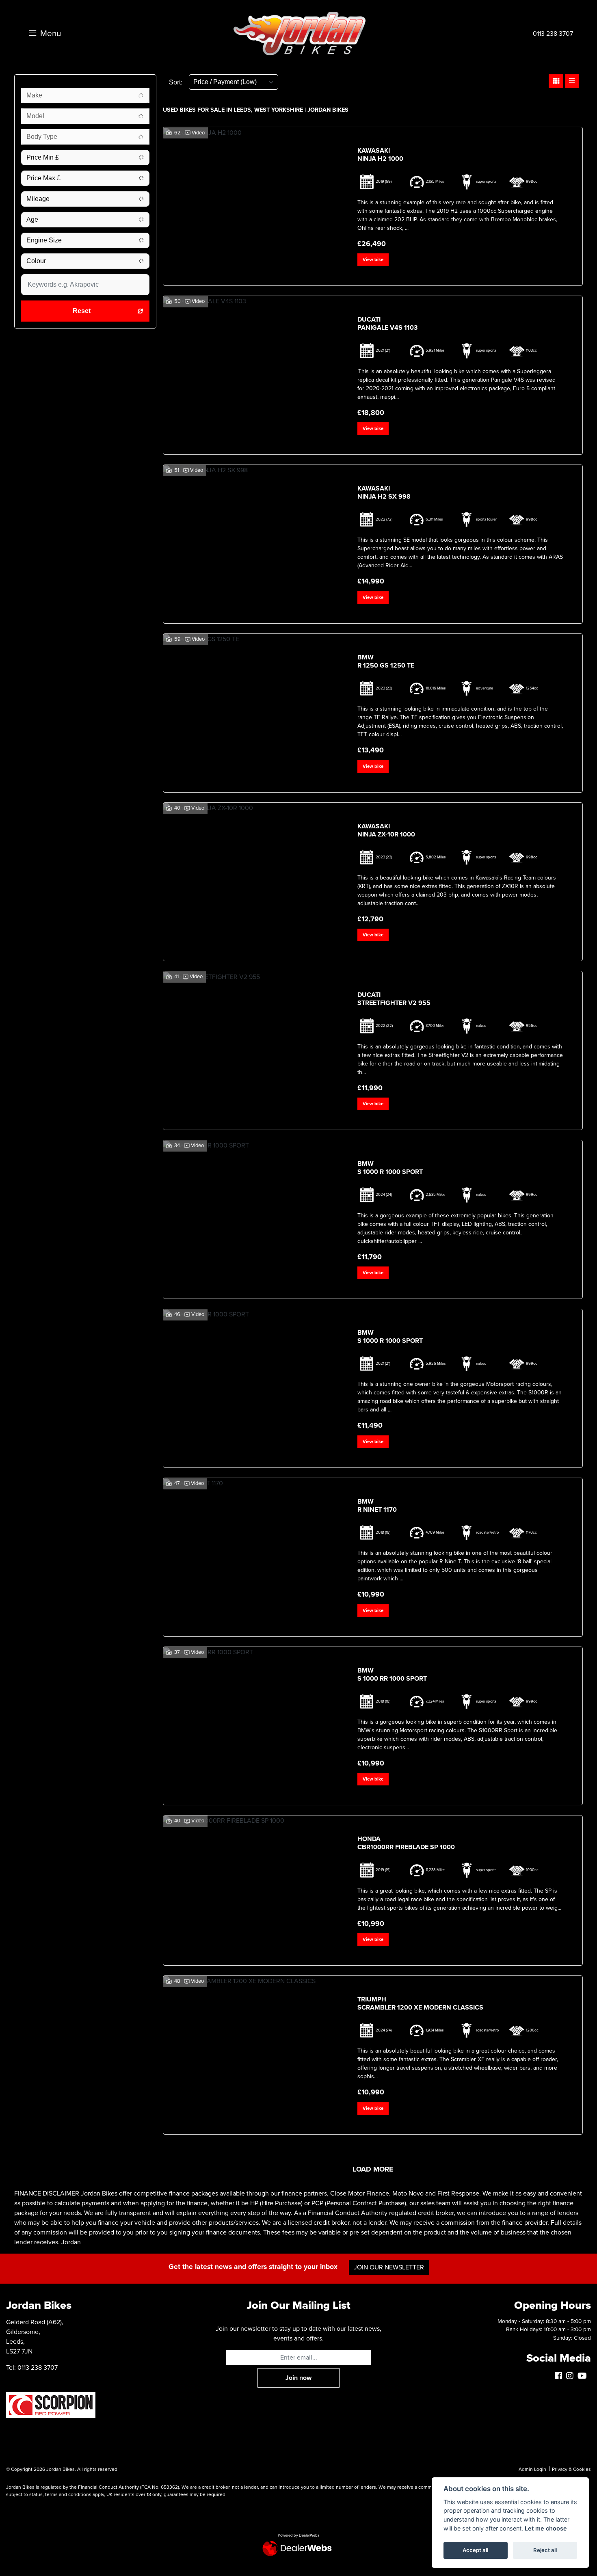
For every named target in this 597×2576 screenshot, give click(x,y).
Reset (82, 311)
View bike (373, 260)
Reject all (545, 2550)
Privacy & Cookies (571, 2469)
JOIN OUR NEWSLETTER (389, 2267)
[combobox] (85, 95)
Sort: (176, 82)
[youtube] (584, 2376)
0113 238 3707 (553, 34)
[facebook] (560, 2376)
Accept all (475, 2550)
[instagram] (572, 2376)
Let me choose (546, 2528)
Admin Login (532, 2469)
